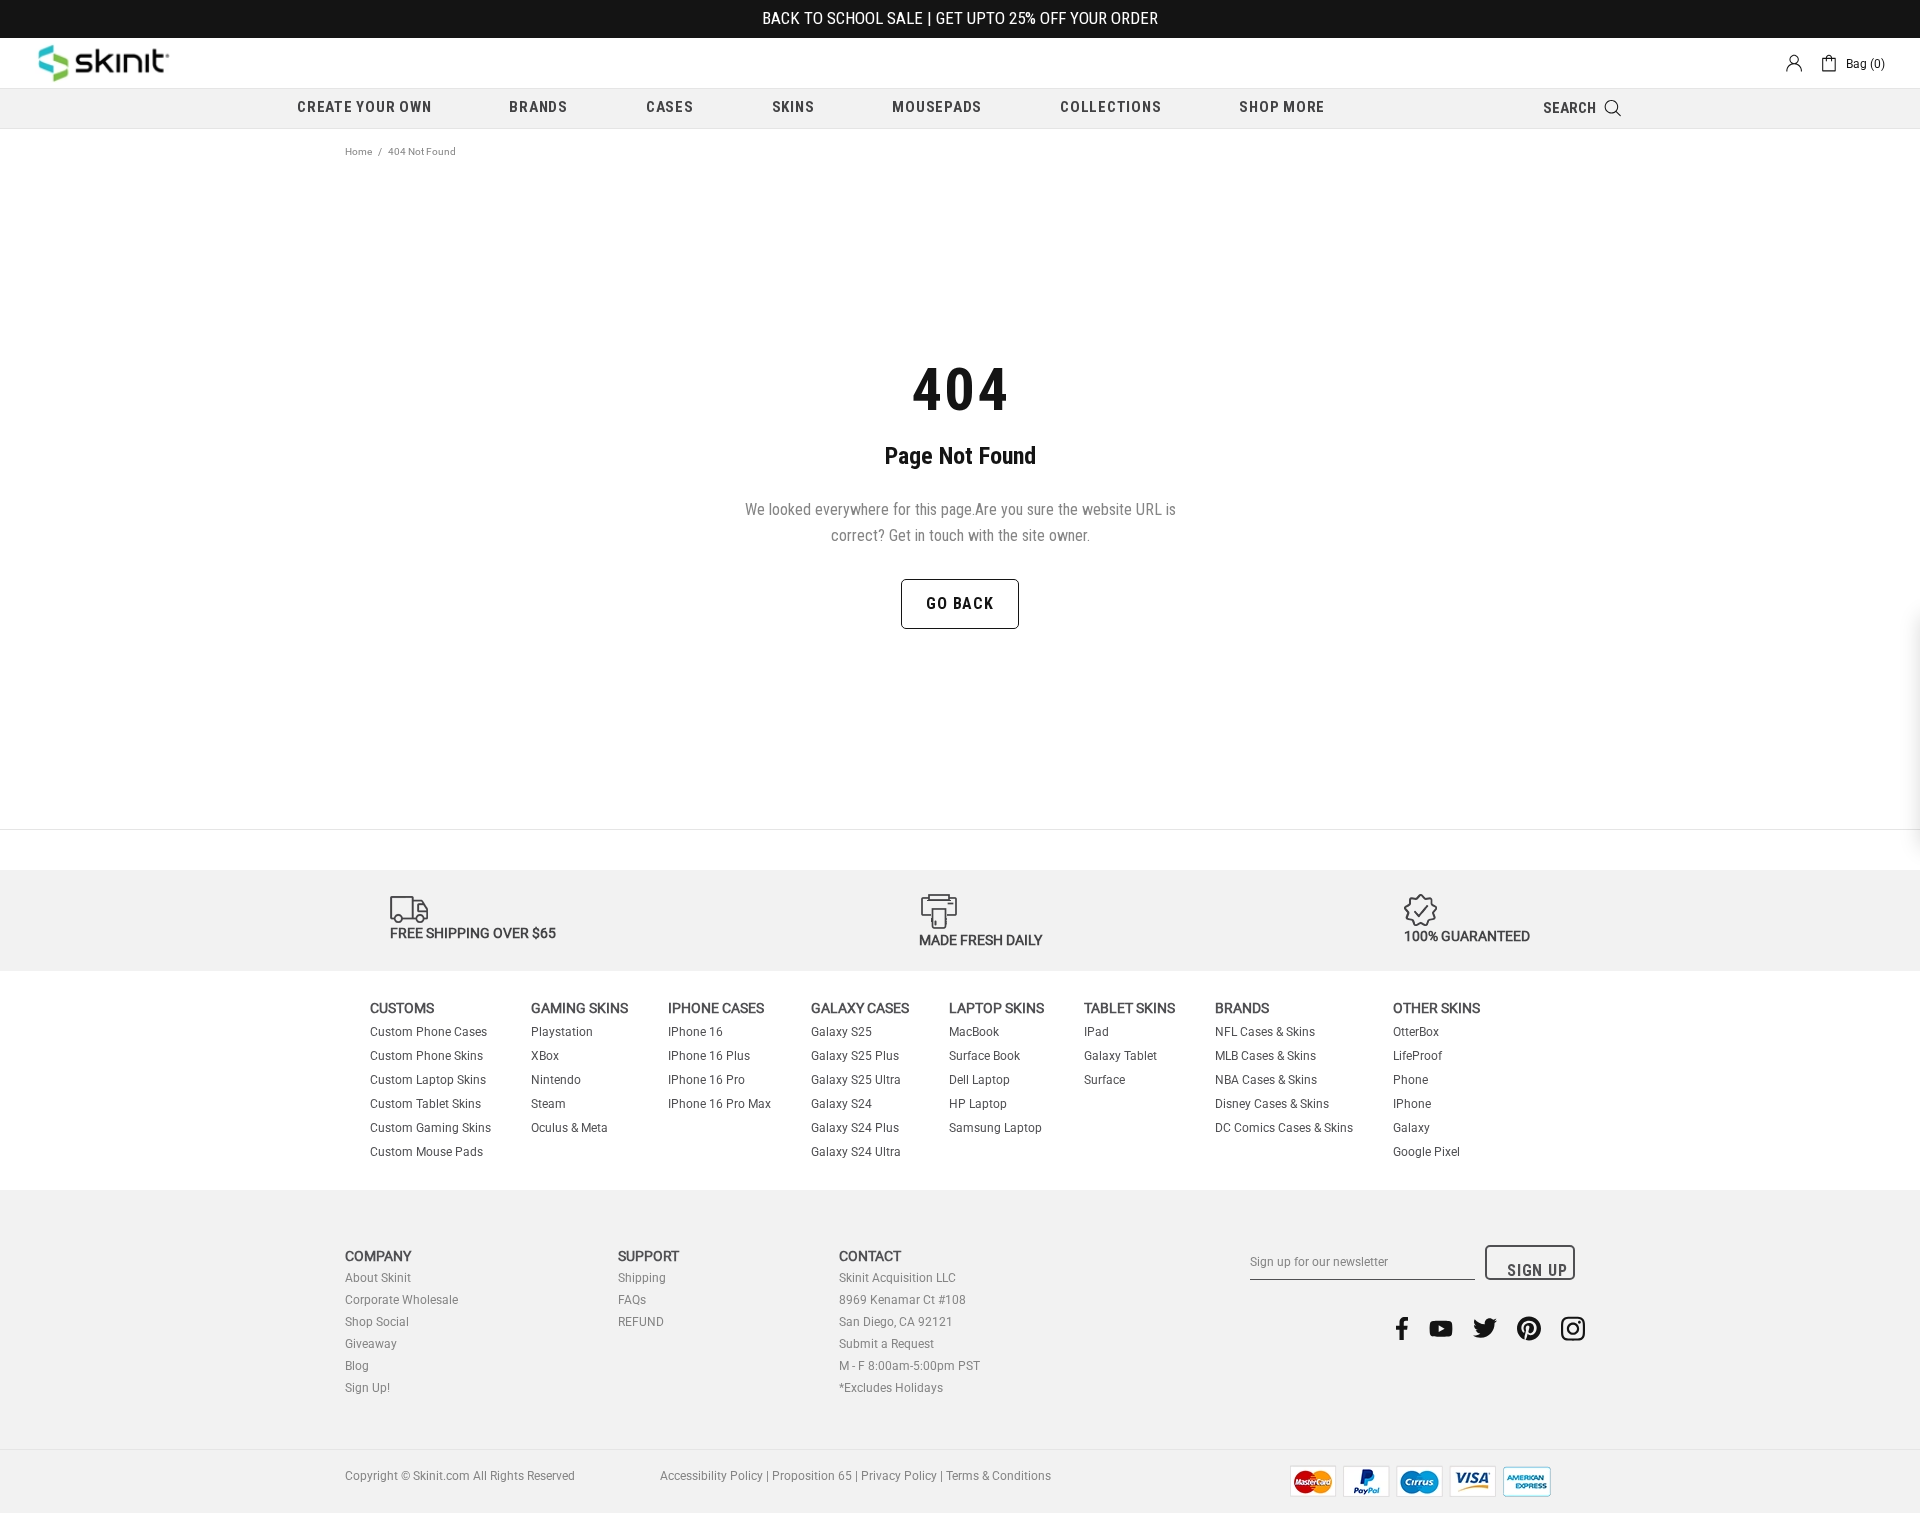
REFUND (641, 1322)
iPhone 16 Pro (706, 1080)
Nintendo (556, 1080)
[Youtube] (1441, 1328)
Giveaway (371, 1344)
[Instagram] (1573, 1328)
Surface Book (984, 1056)
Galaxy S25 (841, 1032)
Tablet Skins (1129, 1008)
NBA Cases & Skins (1266, 1080)
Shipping (642, 1278)
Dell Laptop (979, 1080)
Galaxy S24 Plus (855, 1128)
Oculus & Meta (569, 1128)
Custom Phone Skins (426, 1056)
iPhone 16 (695, 1032)
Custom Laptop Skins (428, 1080)
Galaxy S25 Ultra (856, 1080)
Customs (402, 1008)
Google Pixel (1426, 1152)
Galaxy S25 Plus (855, 1056)
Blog (357, 1366)
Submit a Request (886, 1344)
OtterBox (1416, 1032)
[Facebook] (1402, 1328)
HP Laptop (978, 1104)
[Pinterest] (1529, 1328)
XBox (545, 1056)
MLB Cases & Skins (1265, 1056)
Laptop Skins (996, 1008)
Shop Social (377, 1322)
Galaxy (1411, 1128)
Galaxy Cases (860, 1008)
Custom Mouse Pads (426, 1152)
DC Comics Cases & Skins (1284, 1128)
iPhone (1412, 1104)
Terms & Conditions (998, 1476)
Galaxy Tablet (1120, 1056)
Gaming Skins (579, 1008)
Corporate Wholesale (401, 1300)
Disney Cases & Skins (1272, 1104)
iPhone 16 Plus (709, 1056)
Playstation (562, 1032)
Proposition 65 (812, 1476)
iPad (1096, 1032)
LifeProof (1417, 1056)
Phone (1410, 1080)
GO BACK (960, 603)
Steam (548, 1104)
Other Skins (1436, 1008)
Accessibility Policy (711, 1476)
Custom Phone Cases (428, 1032)
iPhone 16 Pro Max (719, 1104)
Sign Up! (367, 1388)
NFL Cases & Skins (1265, 1032)
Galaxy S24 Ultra (856, 1152)
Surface (1104, 1080)
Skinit (104, 63)
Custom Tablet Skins (425, 1104)
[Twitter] (1485, 1328)
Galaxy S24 (841, 1104)
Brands (1242, 1008)
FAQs (632, 1300)
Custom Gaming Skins (430, 1128)
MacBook (974, 1032)
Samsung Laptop (995, 1128)
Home (358, 151)
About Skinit (378, 1278)
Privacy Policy (899, 1476)
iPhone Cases (716, 1008)
